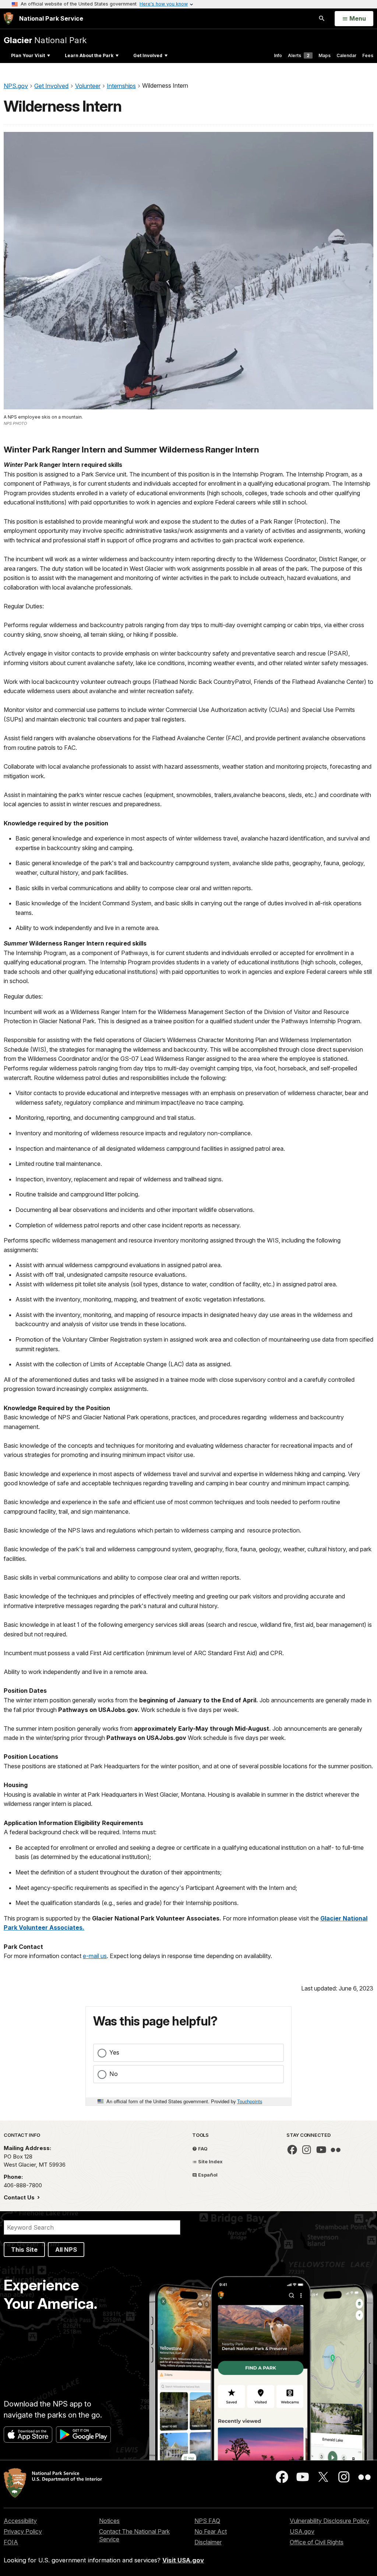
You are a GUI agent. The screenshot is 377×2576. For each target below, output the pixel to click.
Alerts (299, 55)
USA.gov (302, 2531)
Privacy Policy (23, 2531)
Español (207, 2175)
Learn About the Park (89, 55)
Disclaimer (208, 2542)
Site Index (210, 2161)
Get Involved (148, 55)
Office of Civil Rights (317, 2542)
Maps (325, 55)
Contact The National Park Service (134, 2535)
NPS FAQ (207, 2521)
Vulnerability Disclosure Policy (330, 2521)
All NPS (66, 2250)
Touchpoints (250, 2101)
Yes (114, 2052)
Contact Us (20, 2197)
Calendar (346, 55)
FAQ (202, 2149)
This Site (24, 2250)
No (114, 2074)
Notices (109, 2521)
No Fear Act (211, 2531)
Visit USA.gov (183, 2560)
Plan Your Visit (28, 55)
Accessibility (20, 2521)
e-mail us (95, 1956)
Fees (368, 55)
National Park (45, 40)
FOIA (11, 2542)
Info (278, 55)
